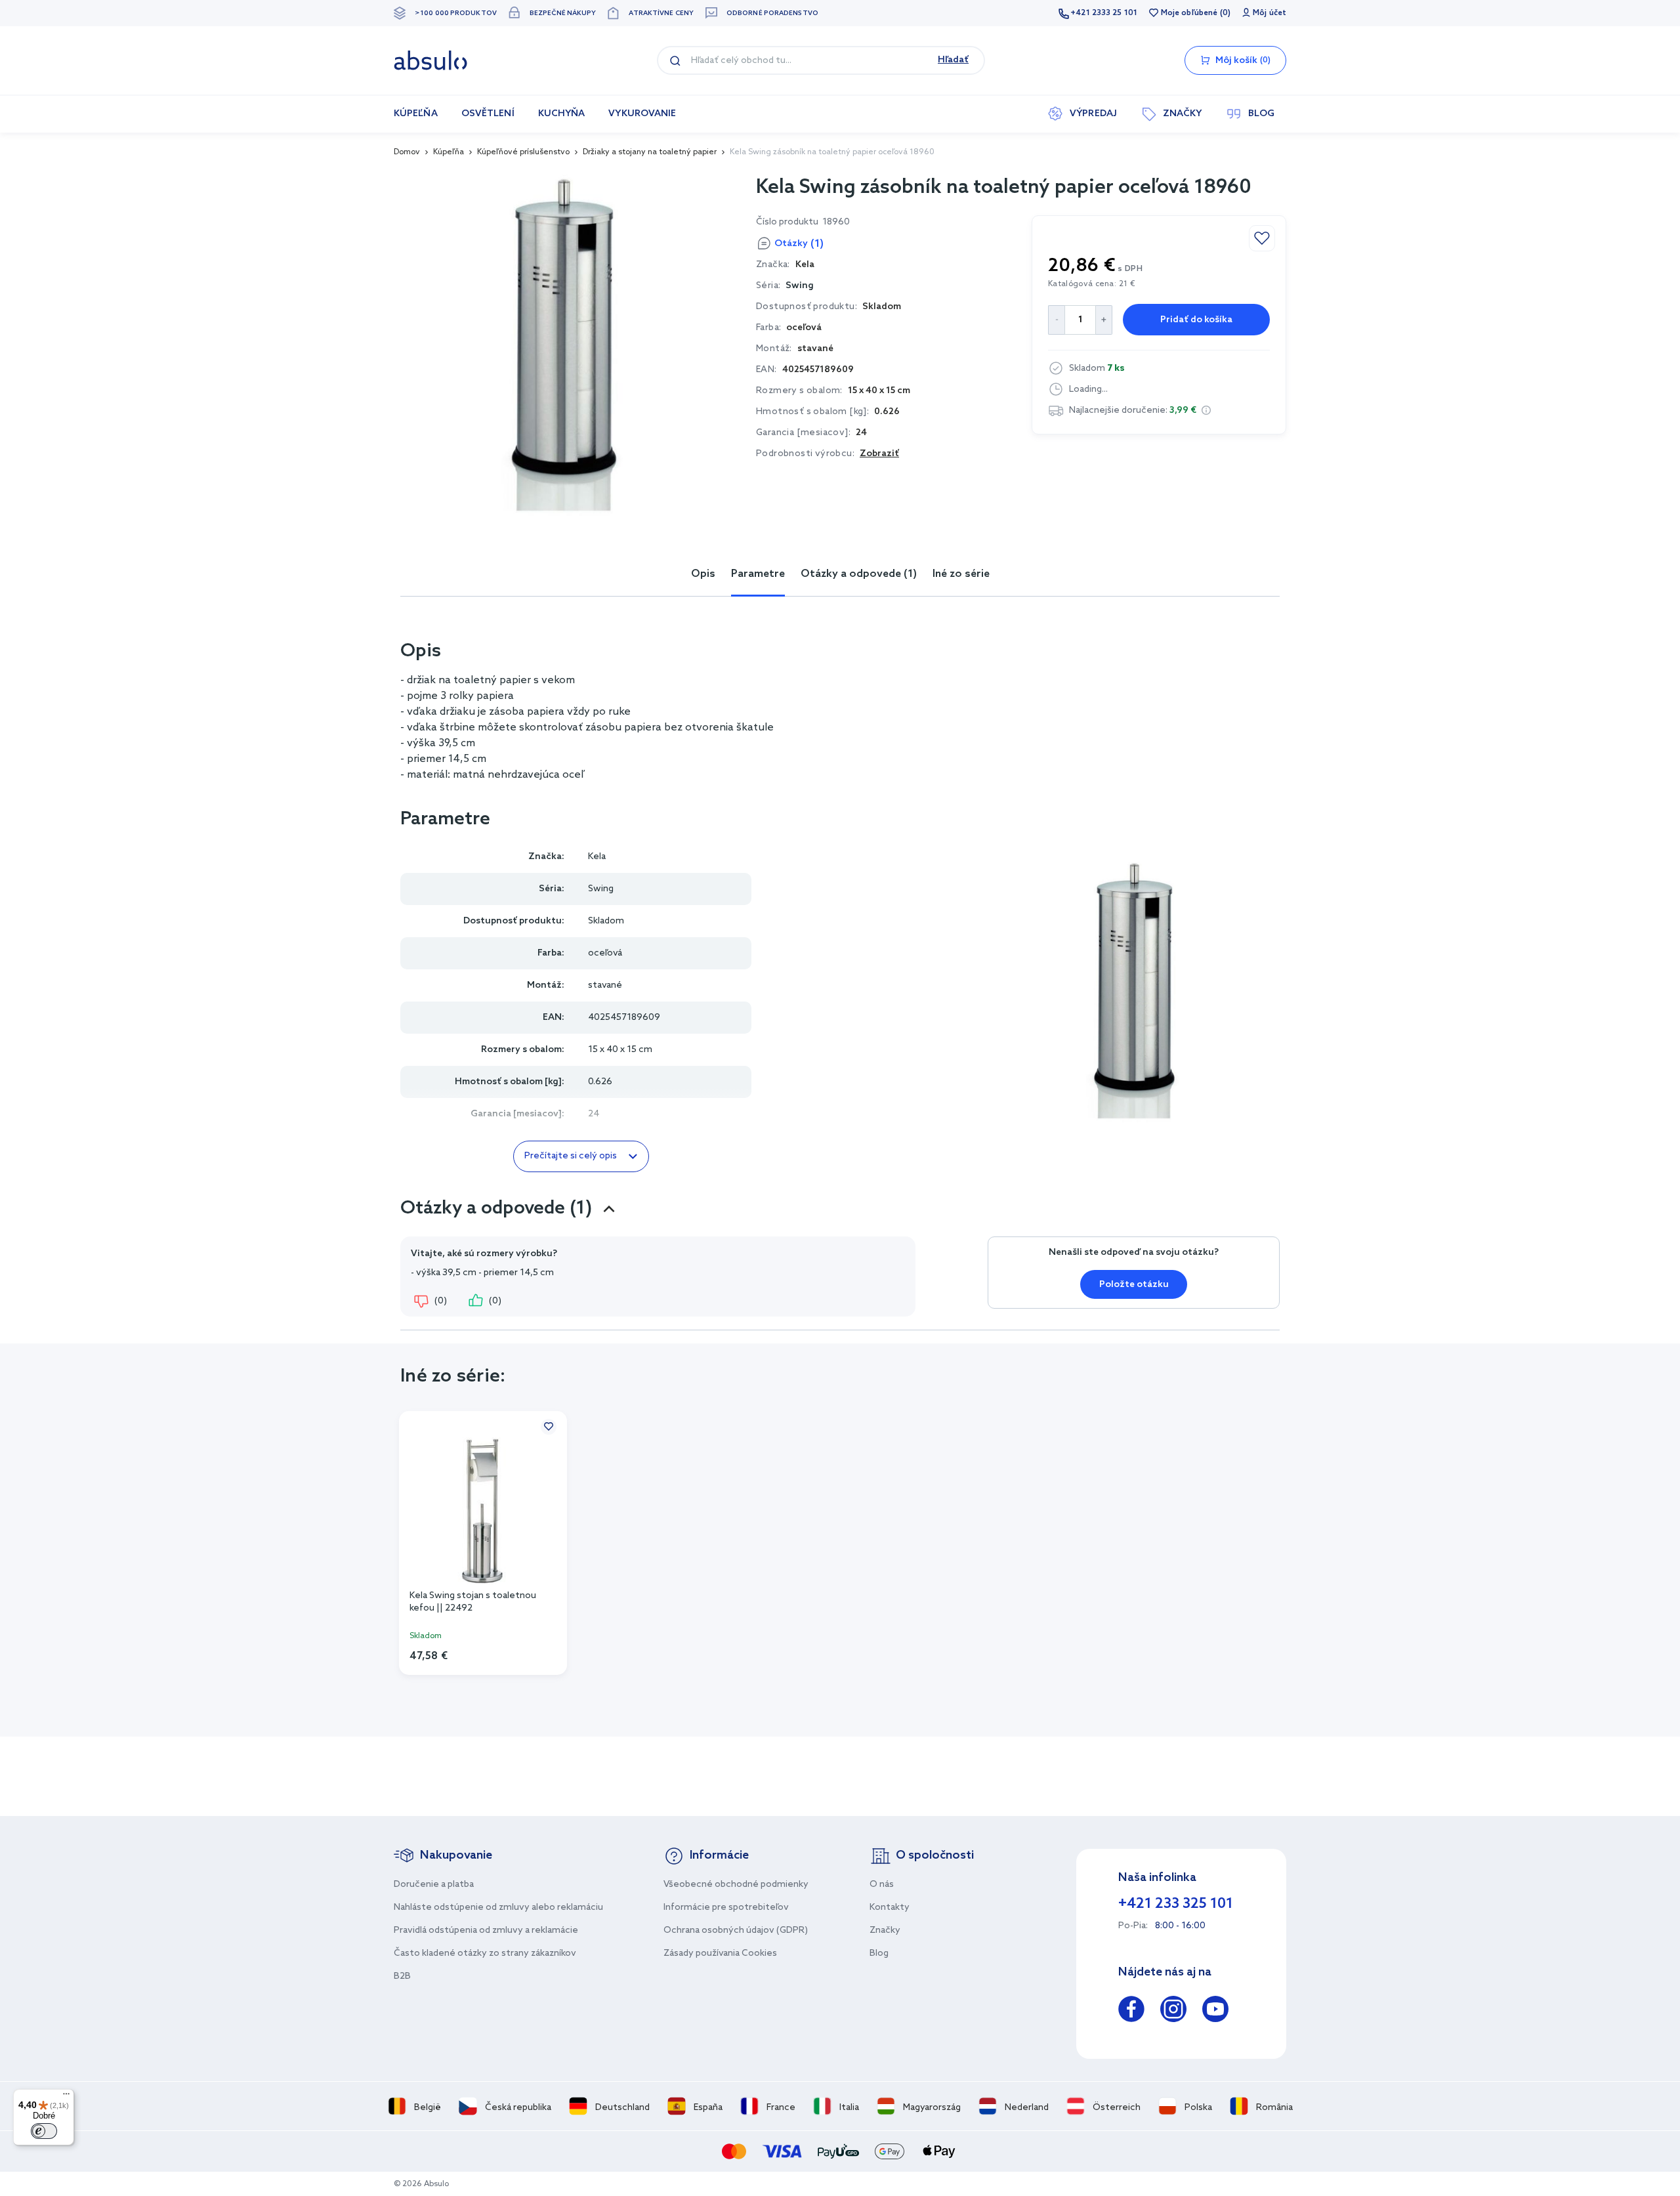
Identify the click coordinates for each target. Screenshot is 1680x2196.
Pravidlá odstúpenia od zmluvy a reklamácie (486, 1931)
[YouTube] (1215, 2011)
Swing (800, 286)
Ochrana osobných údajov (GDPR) (736, 1931)
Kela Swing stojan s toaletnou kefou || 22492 (473, 1602)
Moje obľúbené (1189, 13)
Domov (407, 152)
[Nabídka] (66, 2097)
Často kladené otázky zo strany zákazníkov (485, 1953)
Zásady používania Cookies (720, 1953)
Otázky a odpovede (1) (859, 574)
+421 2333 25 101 (1104, 13)
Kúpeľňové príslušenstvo (523, 152)
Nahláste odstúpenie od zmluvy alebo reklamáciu (498, 1908)
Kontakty (890, 1908)
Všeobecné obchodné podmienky (736, 1885)
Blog (879, 1953)
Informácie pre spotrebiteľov (726, 1908)
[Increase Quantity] (1104, 320)
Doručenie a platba (434, 1885)
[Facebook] (1131, 2011)
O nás (882, 1885)
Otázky (799, 244)
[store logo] (430, 60)
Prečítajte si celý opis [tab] (571, 1156)
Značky (885, 1931)
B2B (402, 1976)
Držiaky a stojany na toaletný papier (650, 152)
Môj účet (1270, 13)
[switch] (44, 2131)
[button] (1206, 410)
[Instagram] (1173, 2011)
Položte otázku (1134, 1285)
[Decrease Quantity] (1056, 320)
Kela (597, 857)
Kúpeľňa (449, 152)
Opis (703, 574)
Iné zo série (961, 574)
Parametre (758, 574)
